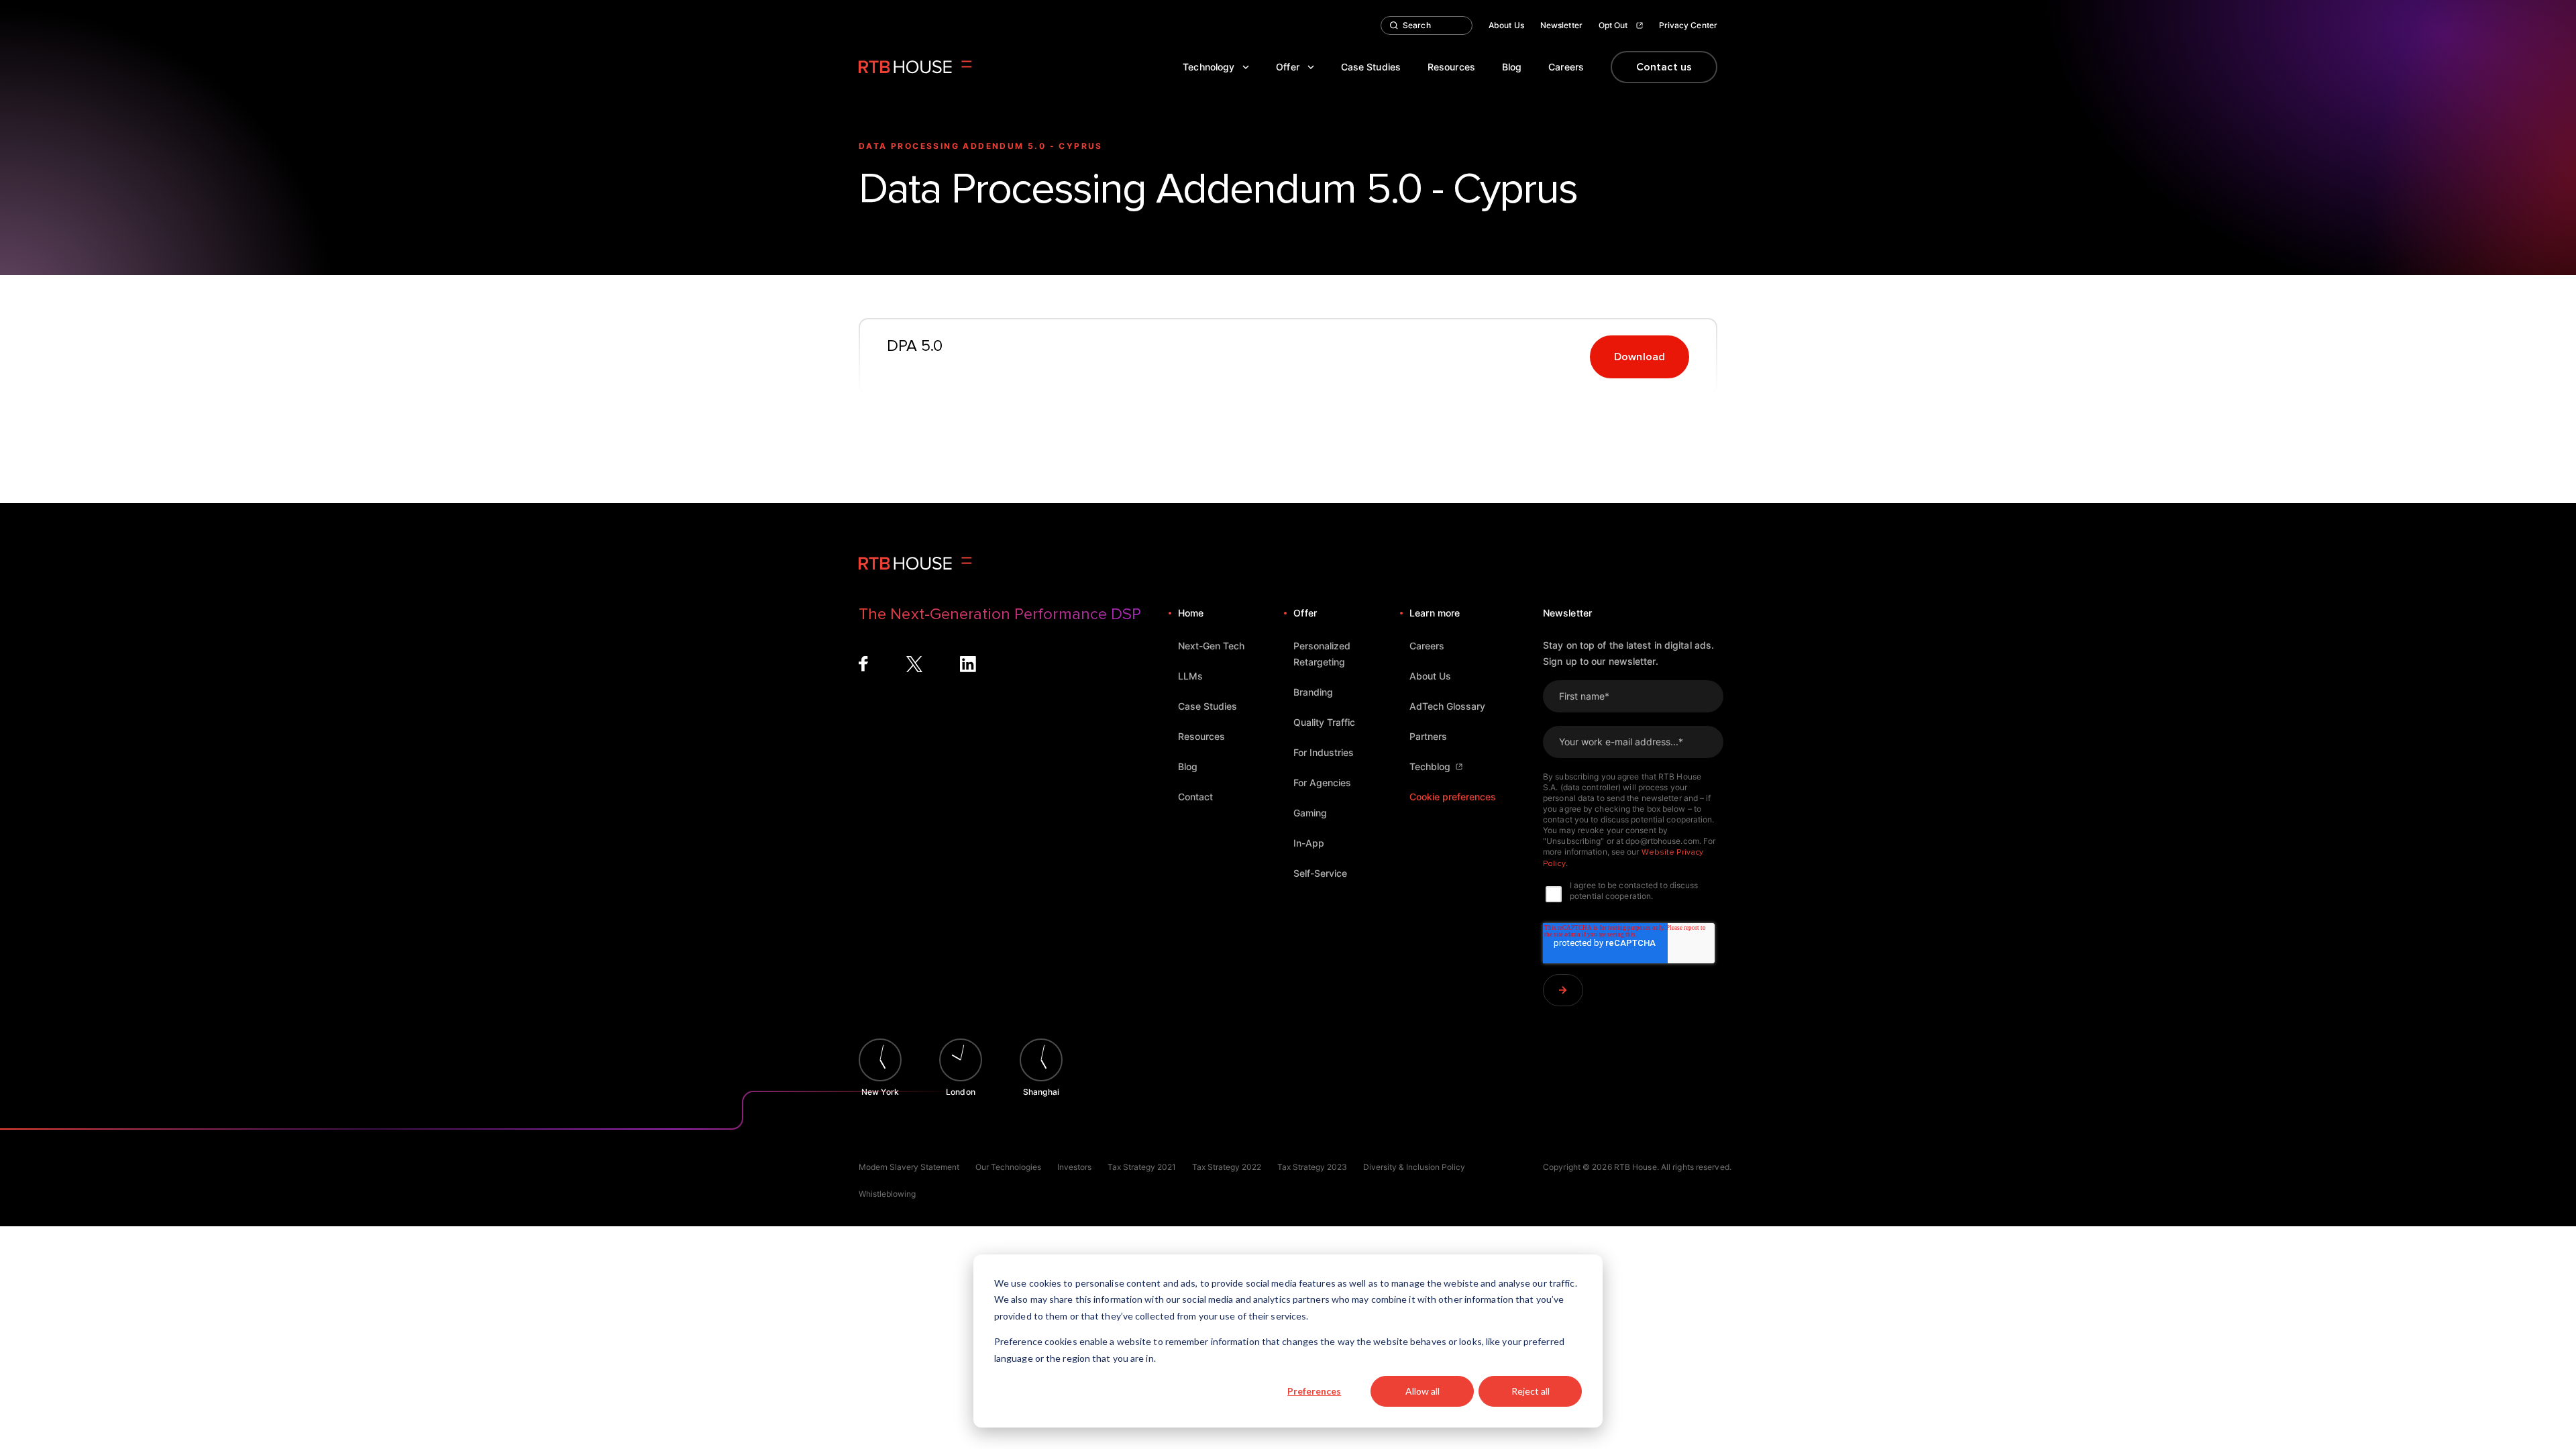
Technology (1209, 67)
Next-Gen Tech (1211, 646)
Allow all (1423, 1391)
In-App (1309, 843)
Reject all (1531, 1391)
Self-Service (1320, 873)
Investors (1074, 1167)
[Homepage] (915, 67)
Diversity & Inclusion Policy (1414, 1167)
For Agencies (1322, 783)
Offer (1288, 67)
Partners (1428, 736)
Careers (1566, 67)
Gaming (1310, 813)
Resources (1451, 67)
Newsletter (1561, 25)
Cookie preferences (1453, 797)
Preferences (1314, 1391)
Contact (1195, 797)
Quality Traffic (1324, 722)
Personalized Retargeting (1322, 654)
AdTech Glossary (1447, 706)
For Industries (1324, 752)
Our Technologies (1008, 1167)
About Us (1506, 25)
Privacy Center (1688, 25)
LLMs (1190, 676)
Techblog (1430, 766)
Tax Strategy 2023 (1312, 1167)
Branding (1313, 692)
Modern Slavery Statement (909, 1167)
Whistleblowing (887, 1194)
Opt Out (1613, 25)
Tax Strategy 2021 (1142, 1167)
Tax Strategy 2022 (1227, 1167)
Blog (1512, 67)
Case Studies (1371, 67)
